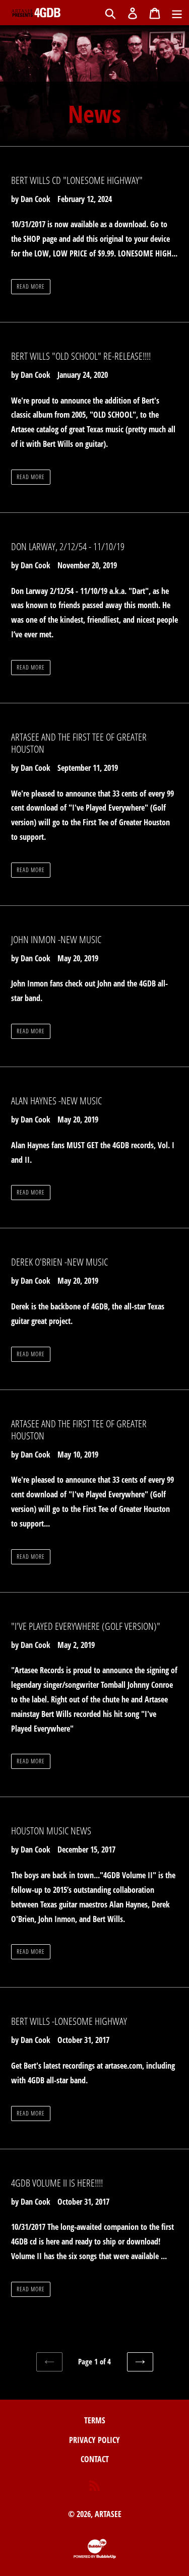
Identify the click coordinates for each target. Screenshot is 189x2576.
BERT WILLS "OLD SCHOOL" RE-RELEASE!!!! (81, 356)
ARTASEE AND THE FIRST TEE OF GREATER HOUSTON (79, 743)
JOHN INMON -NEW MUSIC (56, 939)
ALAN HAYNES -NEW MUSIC (56, 1101)
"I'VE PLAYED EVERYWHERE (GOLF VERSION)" (86, 1626)
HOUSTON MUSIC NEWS (51, 1831)
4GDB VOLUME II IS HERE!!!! (57, 2183)
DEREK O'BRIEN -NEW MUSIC (59, 1262)
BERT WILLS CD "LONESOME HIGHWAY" (77, 180)
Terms (95, 2420)
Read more (31, 286)
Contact (95, 2459)
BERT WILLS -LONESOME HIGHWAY (69, 2021)
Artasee (108, 2514)
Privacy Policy (94, 2440)
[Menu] (177, 12)
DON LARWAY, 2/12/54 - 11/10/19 (68, 546)
